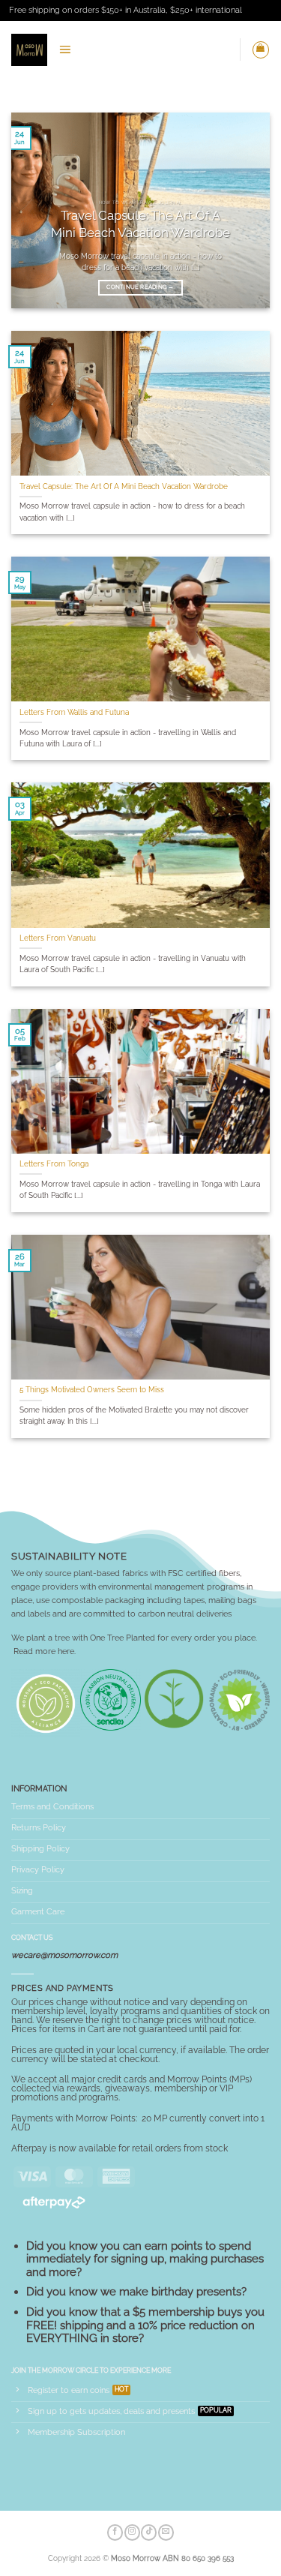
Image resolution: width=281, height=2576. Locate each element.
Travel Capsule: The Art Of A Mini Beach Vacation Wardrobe (140, 224)
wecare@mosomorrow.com (64, 1955)
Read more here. (45, 1651)
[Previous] (35, 210)
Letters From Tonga (54, 1164)
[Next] (246, 210)
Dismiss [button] (258, 10)
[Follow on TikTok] (149, 2532)
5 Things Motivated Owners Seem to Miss (92, 1390)
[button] (65, 50)
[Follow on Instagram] (132, 2532)
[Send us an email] (166, 2532)
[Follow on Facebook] (115, 2532)
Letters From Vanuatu (58, 938)
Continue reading (140, 287)
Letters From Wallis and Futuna (74, 712)
